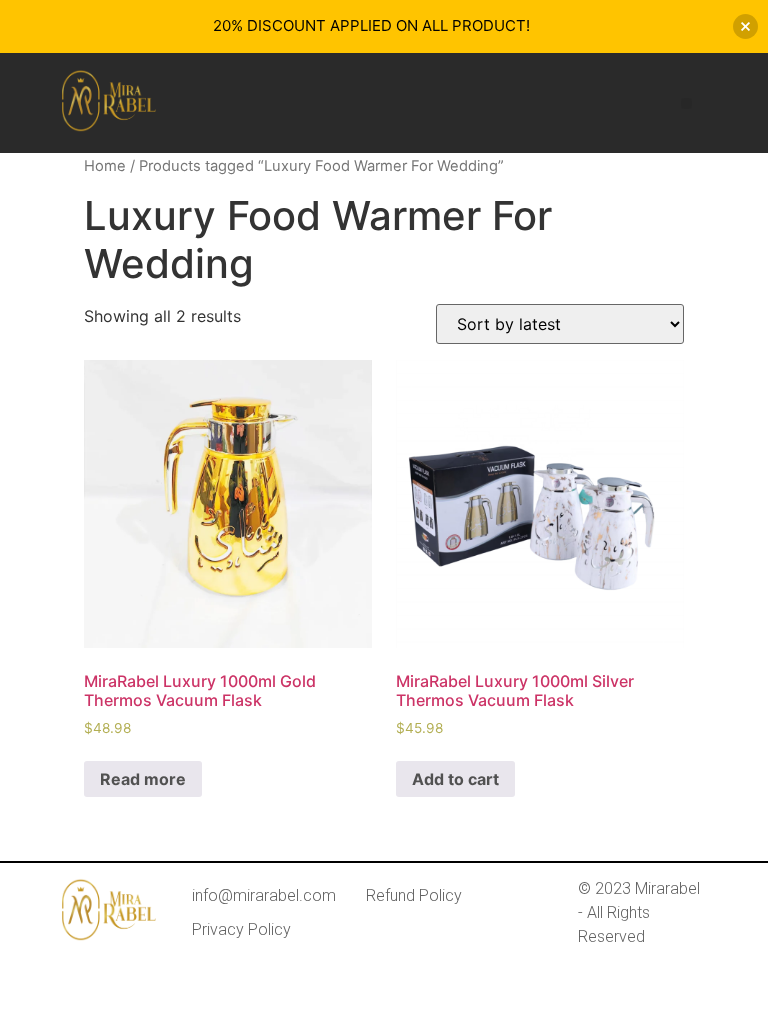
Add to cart (455, 779)
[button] (686, 103)
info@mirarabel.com (264, 895)
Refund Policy (414, 895)
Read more (143, 779)
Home (105, 166)
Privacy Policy (241, 929)
